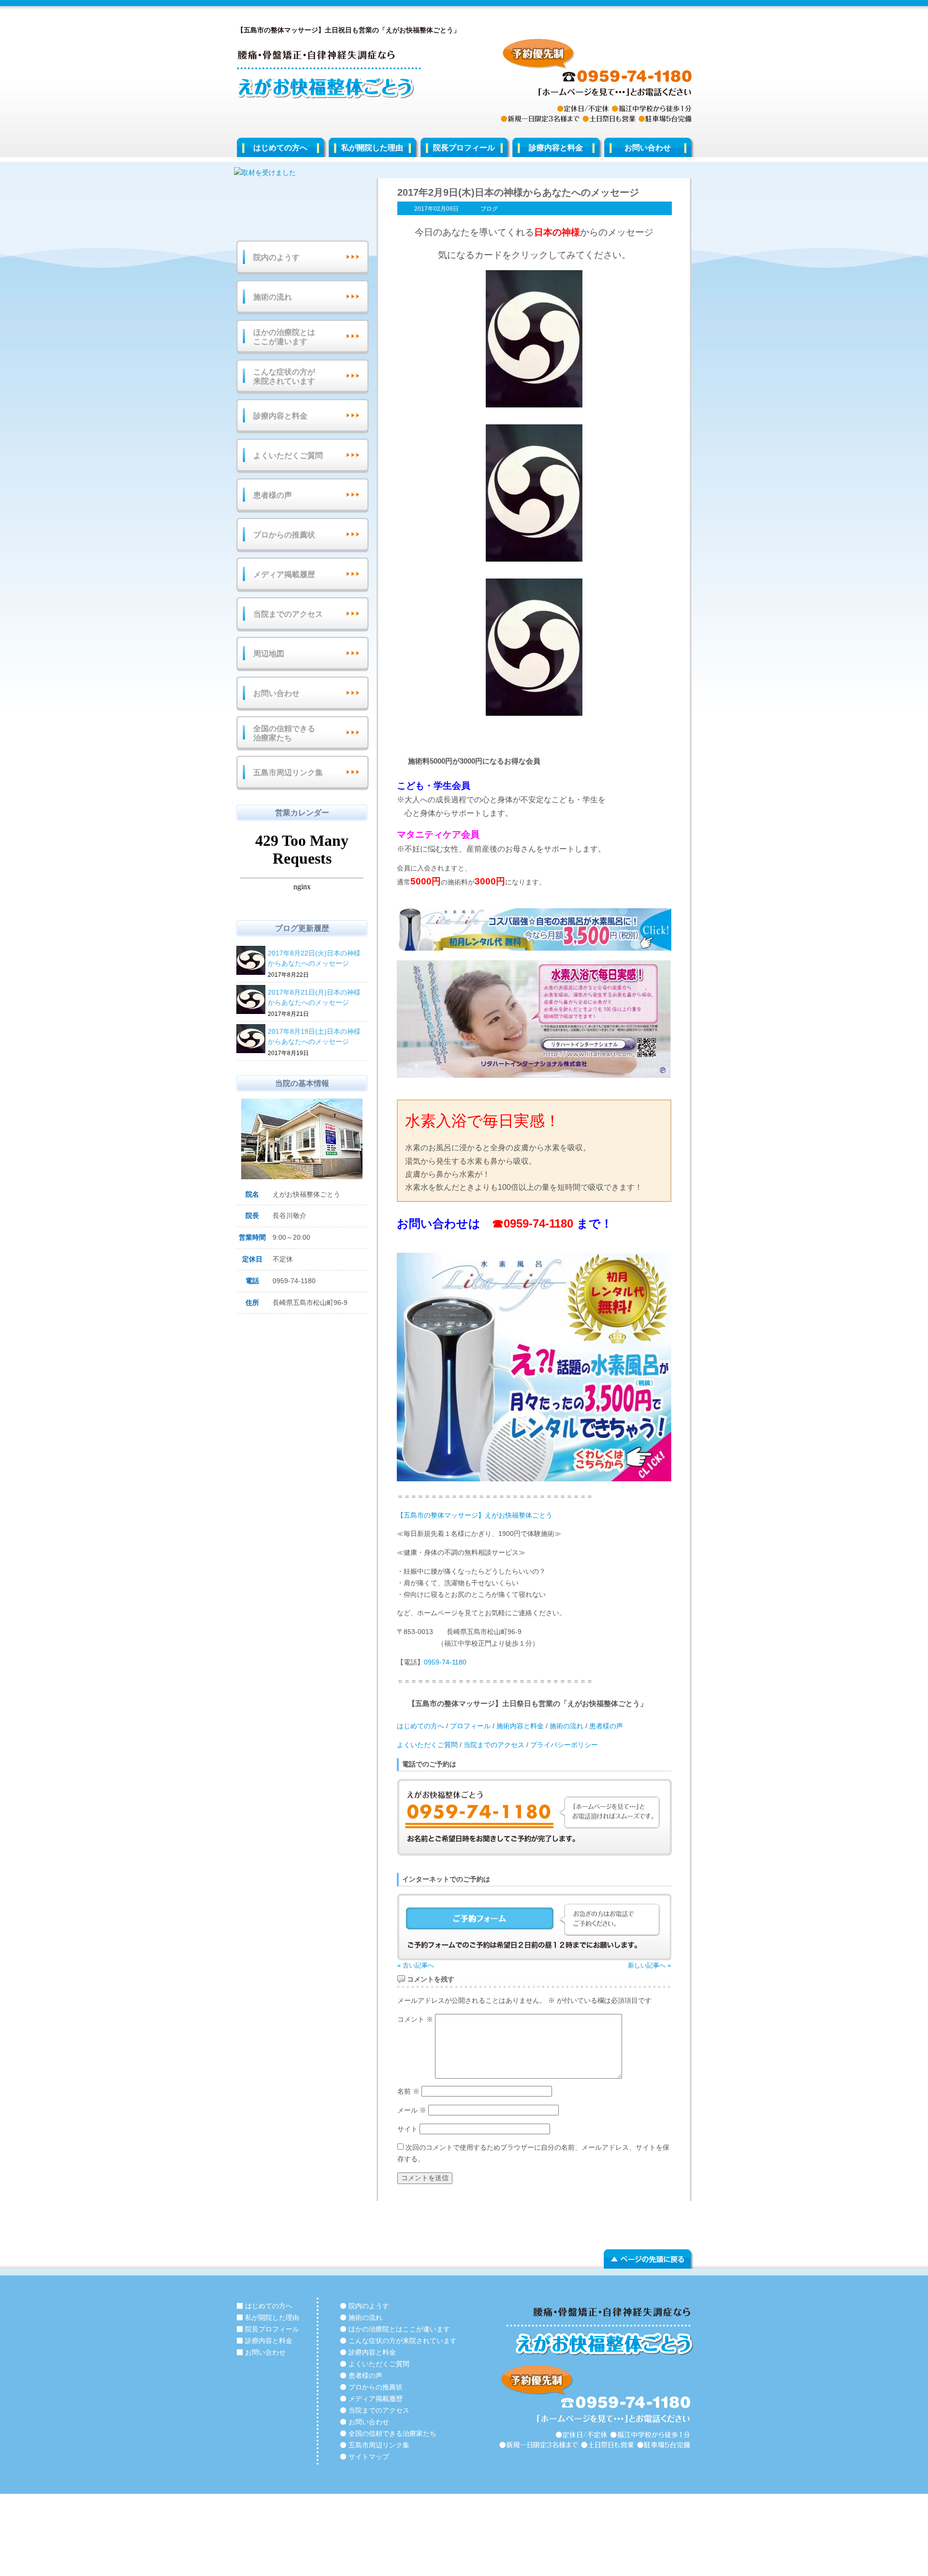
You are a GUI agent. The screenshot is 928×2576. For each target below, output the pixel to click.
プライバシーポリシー (564, 1745)
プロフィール (470, 1726)
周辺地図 (269, 654)
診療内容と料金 (556, 148)
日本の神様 (557, 232)
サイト (407, 2129)
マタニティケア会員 (438, 834)
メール (412, 2110)
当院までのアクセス (494, 1745)
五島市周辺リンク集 (288, 773)
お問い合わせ (648, 148)
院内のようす (276, 257)
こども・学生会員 (434, 786)
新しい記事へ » (649, 1965)
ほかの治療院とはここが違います (284, 337)
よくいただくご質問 (427, 1745)
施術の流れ (566, 1726)
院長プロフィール (464, 148)
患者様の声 (606, 1726)
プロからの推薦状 (284, 535)
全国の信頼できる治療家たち (284, 733)
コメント (415, 2019)
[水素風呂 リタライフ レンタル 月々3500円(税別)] (534, 929)
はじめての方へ (280, 148)
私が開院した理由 (372, 148)
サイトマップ (369, 2457)
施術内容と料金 (519, 1726)
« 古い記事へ (416, 1965)
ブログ (489, 209)
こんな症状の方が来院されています (284, 376)
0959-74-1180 (538, 1223)
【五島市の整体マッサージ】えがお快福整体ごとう (475, 1515)
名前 (408, 2091)
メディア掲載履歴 (284, 574)
